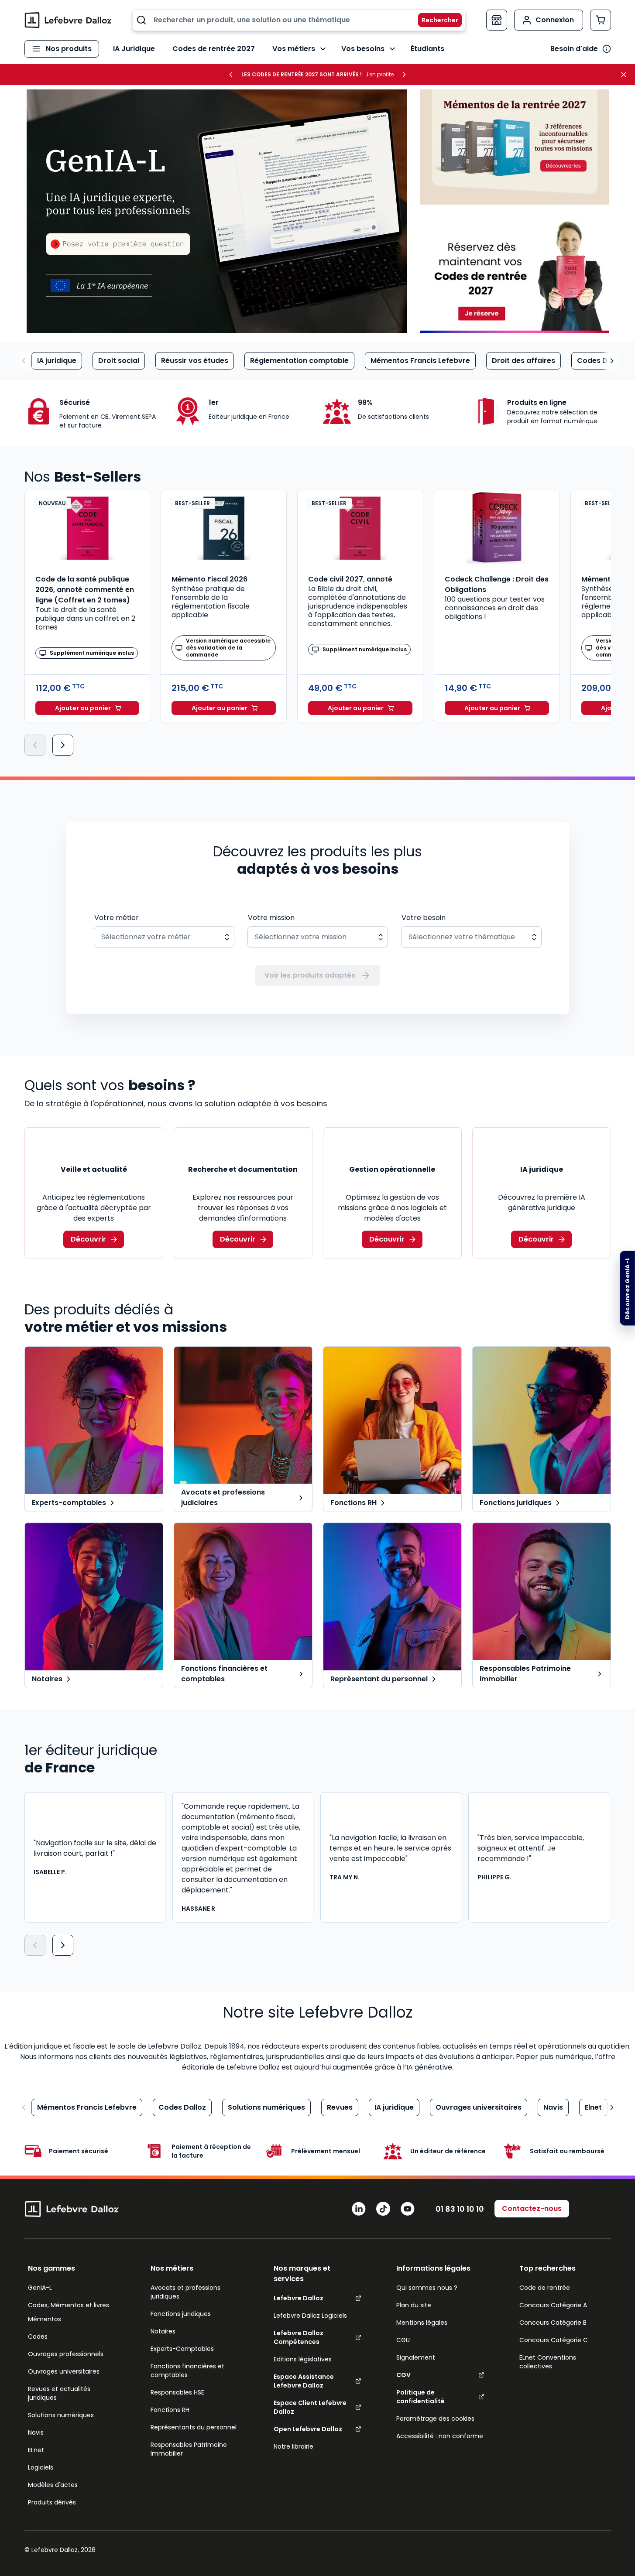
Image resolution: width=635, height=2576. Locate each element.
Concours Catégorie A (553, 2305)
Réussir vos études (195, 361)
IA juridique (57, 361)
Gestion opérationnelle (392, 1169)
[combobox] (299, 20)
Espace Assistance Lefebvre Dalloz (304, 2381)
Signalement (416, 2357)
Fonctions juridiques (181, 2314)
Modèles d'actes (53, 2485)
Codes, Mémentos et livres (69, 2305)
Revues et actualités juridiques (59, 2393)
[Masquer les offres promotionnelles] (626, 75)
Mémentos (45, 2319)
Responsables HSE (177, 2392)
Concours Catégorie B (553, 2323)
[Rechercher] (435, 20)
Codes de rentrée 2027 (214, 49)
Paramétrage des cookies (435, 2419)
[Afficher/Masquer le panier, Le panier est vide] (601, 20)
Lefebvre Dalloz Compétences (299, 2337)
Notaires (163, 2331)
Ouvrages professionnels (66, 2354)
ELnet (36, 2450)
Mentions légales (422, 2323)
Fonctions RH (170, 2410)
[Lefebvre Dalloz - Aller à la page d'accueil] (68, 20)
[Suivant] (63, 745)
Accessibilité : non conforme (440, 2436)
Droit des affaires (523, 361)
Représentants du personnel (194, 2427)
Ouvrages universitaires (479, 2107)
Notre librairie (293, 2446)
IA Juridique (134, 49)
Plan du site (414, 2305)
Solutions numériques (266, 2107)
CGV (403, 2375)
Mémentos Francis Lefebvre (420, 361)
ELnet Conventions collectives (548, 2362)
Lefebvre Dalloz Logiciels (310, 2316)
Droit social (119, 361)
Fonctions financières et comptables (187, 2371)
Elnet (593, 2107)
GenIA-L (40, 2288)
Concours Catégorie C (554, 2340)
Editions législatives (303, 2359)
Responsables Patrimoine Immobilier (189, 2449)
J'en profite (379, 75)
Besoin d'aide (574, 49)
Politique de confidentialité (420, 2397)
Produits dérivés (52, 2502)
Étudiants (427, 49)
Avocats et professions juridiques (185, 2292)
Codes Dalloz (601, 361)
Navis (553, 2107)
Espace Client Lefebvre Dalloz (310, 2407)
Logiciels (41, 2467)
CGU (403, 2340)
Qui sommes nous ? (427, 2288)
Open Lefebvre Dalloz (308, 2429)
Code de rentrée (545, 2288)
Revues (340, 2107)
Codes (38, 2337)
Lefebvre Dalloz (299, 2298)
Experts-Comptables (182, 2349)
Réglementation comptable (299, 361)
